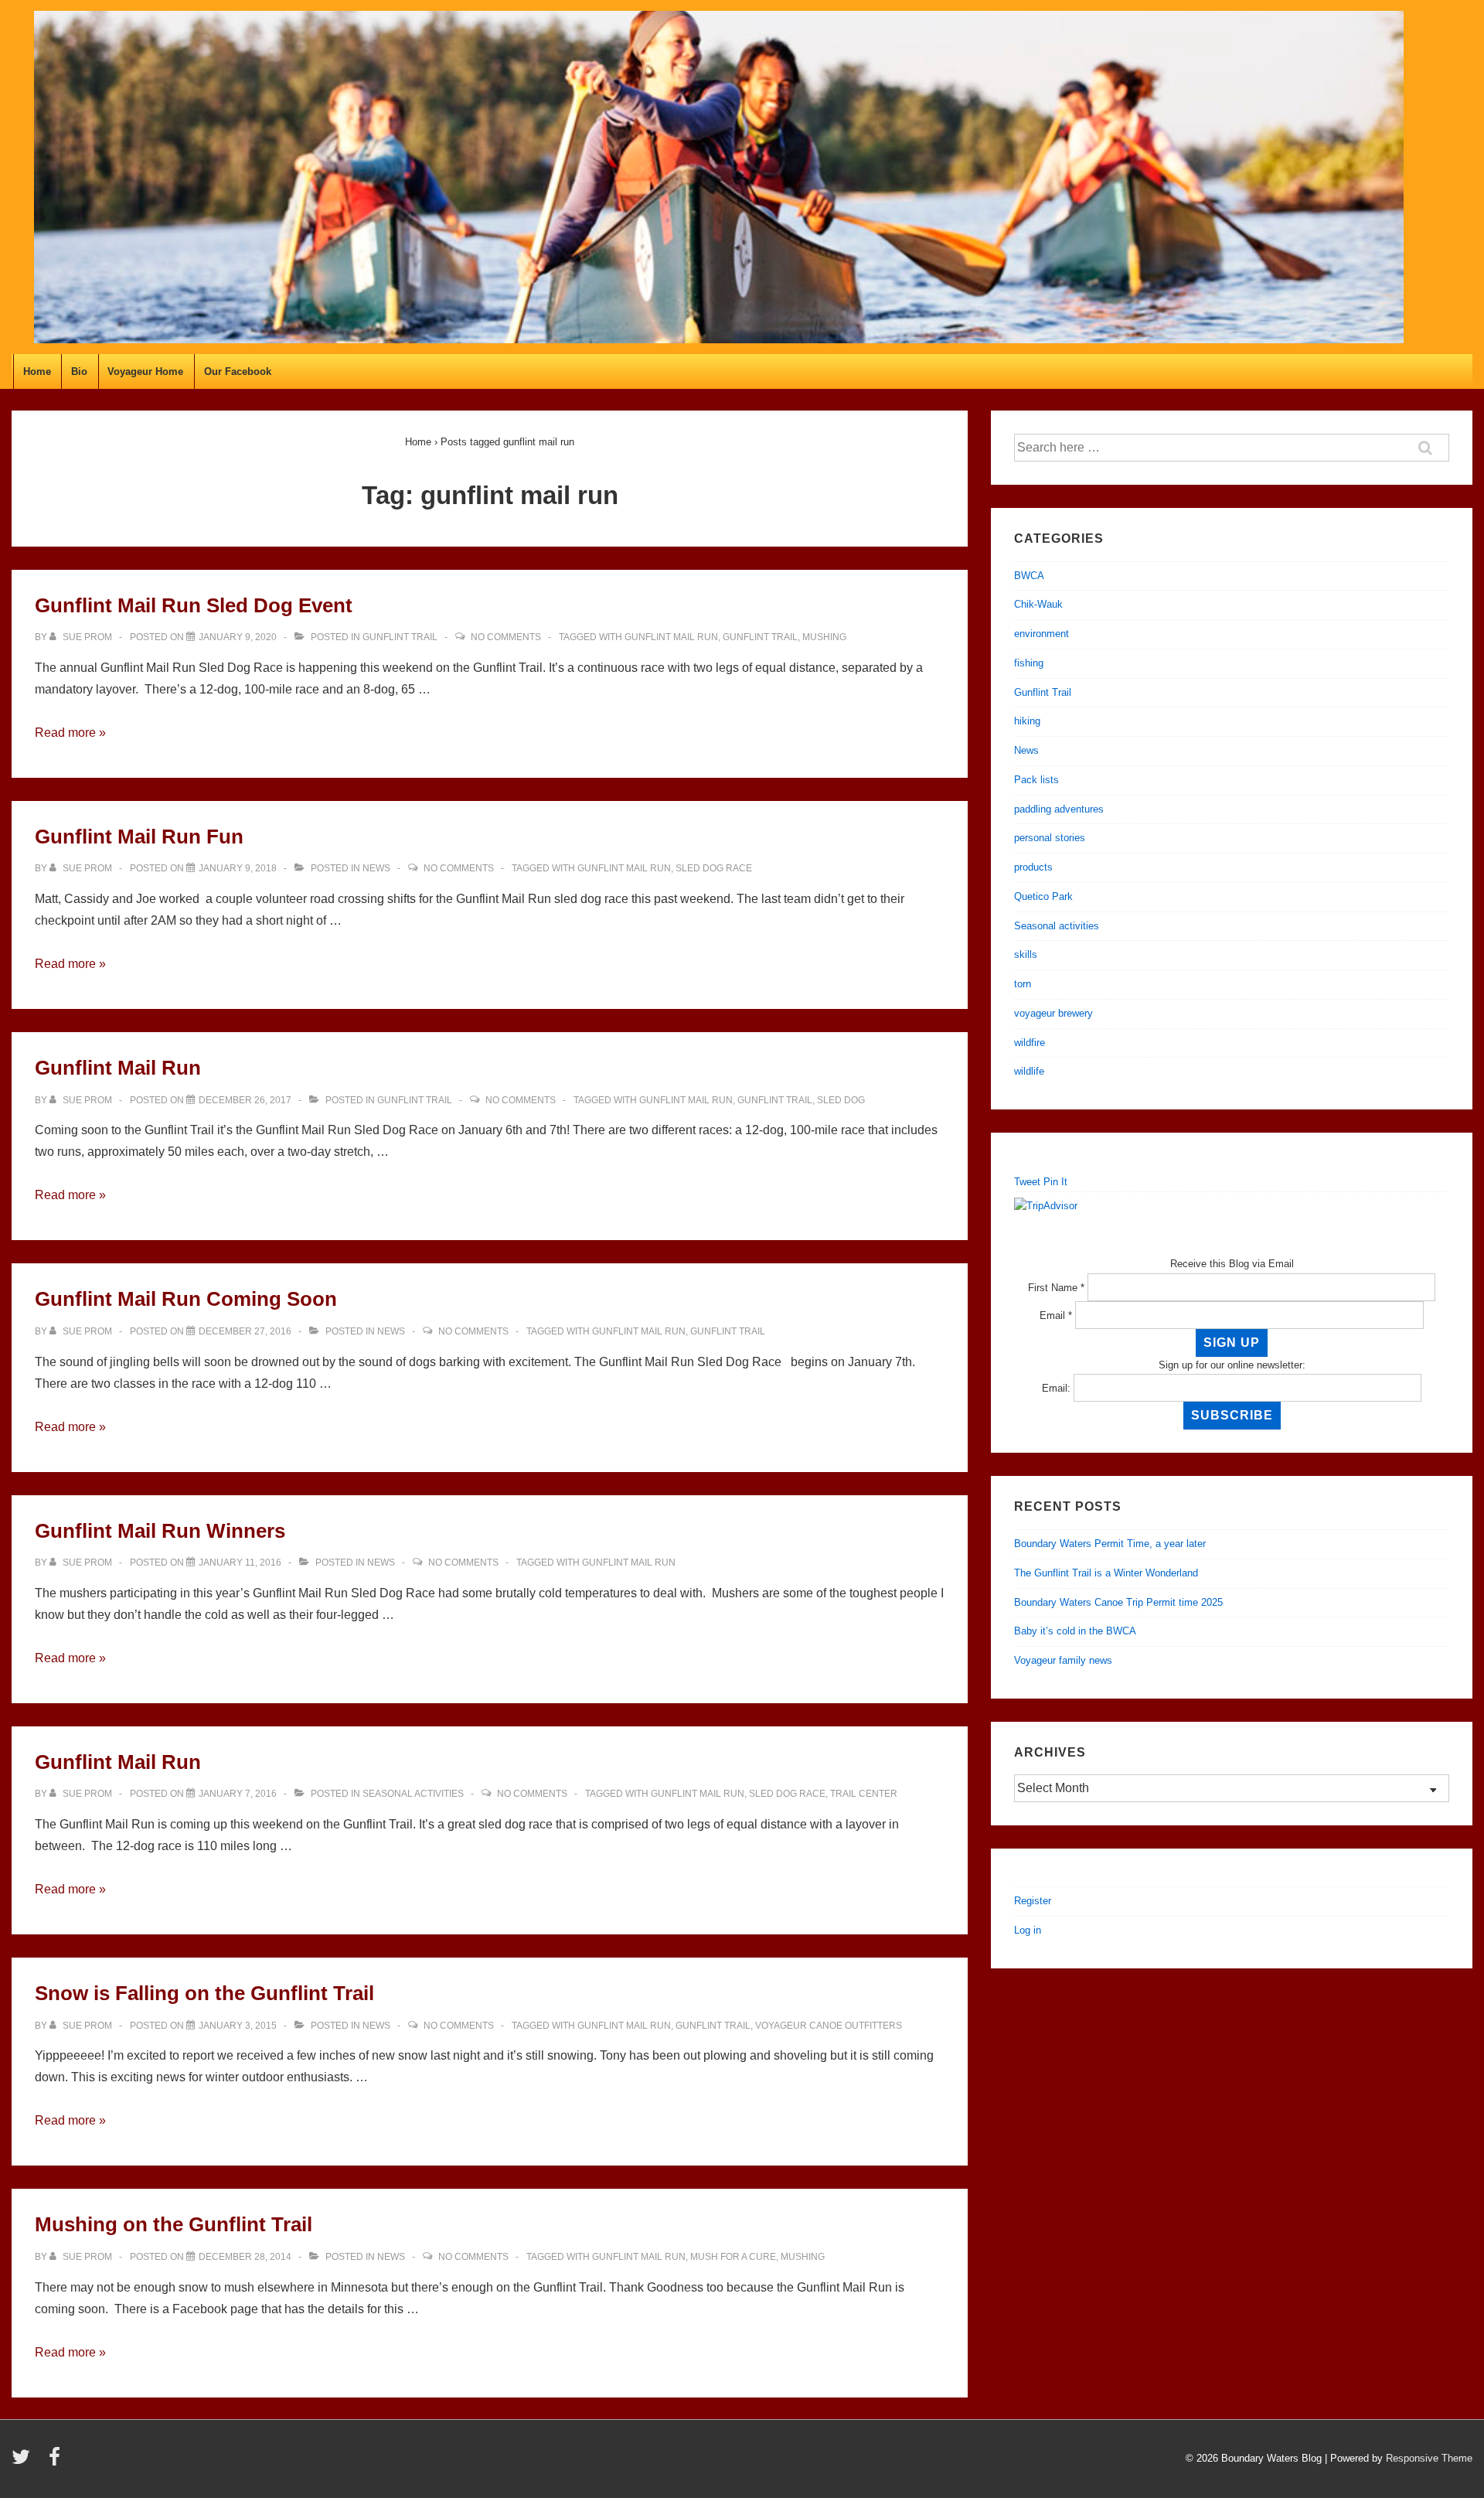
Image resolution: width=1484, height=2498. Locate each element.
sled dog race (714, 868)
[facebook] (56, 2462)
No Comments (506, 637)
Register (1033, 1901)
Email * (1056, 1315)
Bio (79, 371)
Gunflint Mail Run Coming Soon (186, 1299)
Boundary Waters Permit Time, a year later (1110, 1544)
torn (1023, 984)
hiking (1027, 721)
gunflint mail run (671, 637)
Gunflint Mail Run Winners (160, 1531)
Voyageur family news (1063, 1660)
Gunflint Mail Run (118, 1068)
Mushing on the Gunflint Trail (174, 2224)
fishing (1029, 663)
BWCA (1029, 576)
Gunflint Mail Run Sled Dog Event (194, 605)
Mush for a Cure (733, 2257)
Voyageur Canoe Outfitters (829, 2026)
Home (37, 371)
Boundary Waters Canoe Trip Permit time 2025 (1118, 1602)
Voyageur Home (145, 371)
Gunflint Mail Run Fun (139, 837)
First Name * (1056, 1288)
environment (1042, 634)
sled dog (841, 1100)
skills (1026, 954)
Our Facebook (238, 371)
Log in (1028, 1930)
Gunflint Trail (400, 637)
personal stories (1050, 838)
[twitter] (24, 2462)
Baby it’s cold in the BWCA (1075, 1631)
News (376, 868)
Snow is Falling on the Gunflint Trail (204, 1993)
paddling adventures (1059, 809)
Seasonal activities (413, 1794)
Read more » (70, 733)
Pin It (1055, 1182)
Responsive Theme (1429, 2458)
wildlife (1029, 1071)
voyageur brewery (1053, 1013)
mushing (824, 637)
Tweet (1027, 1182)
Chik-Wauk (1038, 604)
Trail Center (864, 1794)
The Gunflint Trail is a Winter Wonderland (1106, 1573)
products (1033, 867)
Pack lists (1036, 780)
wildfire (1030, 1043)
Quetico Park (1043, 896)
